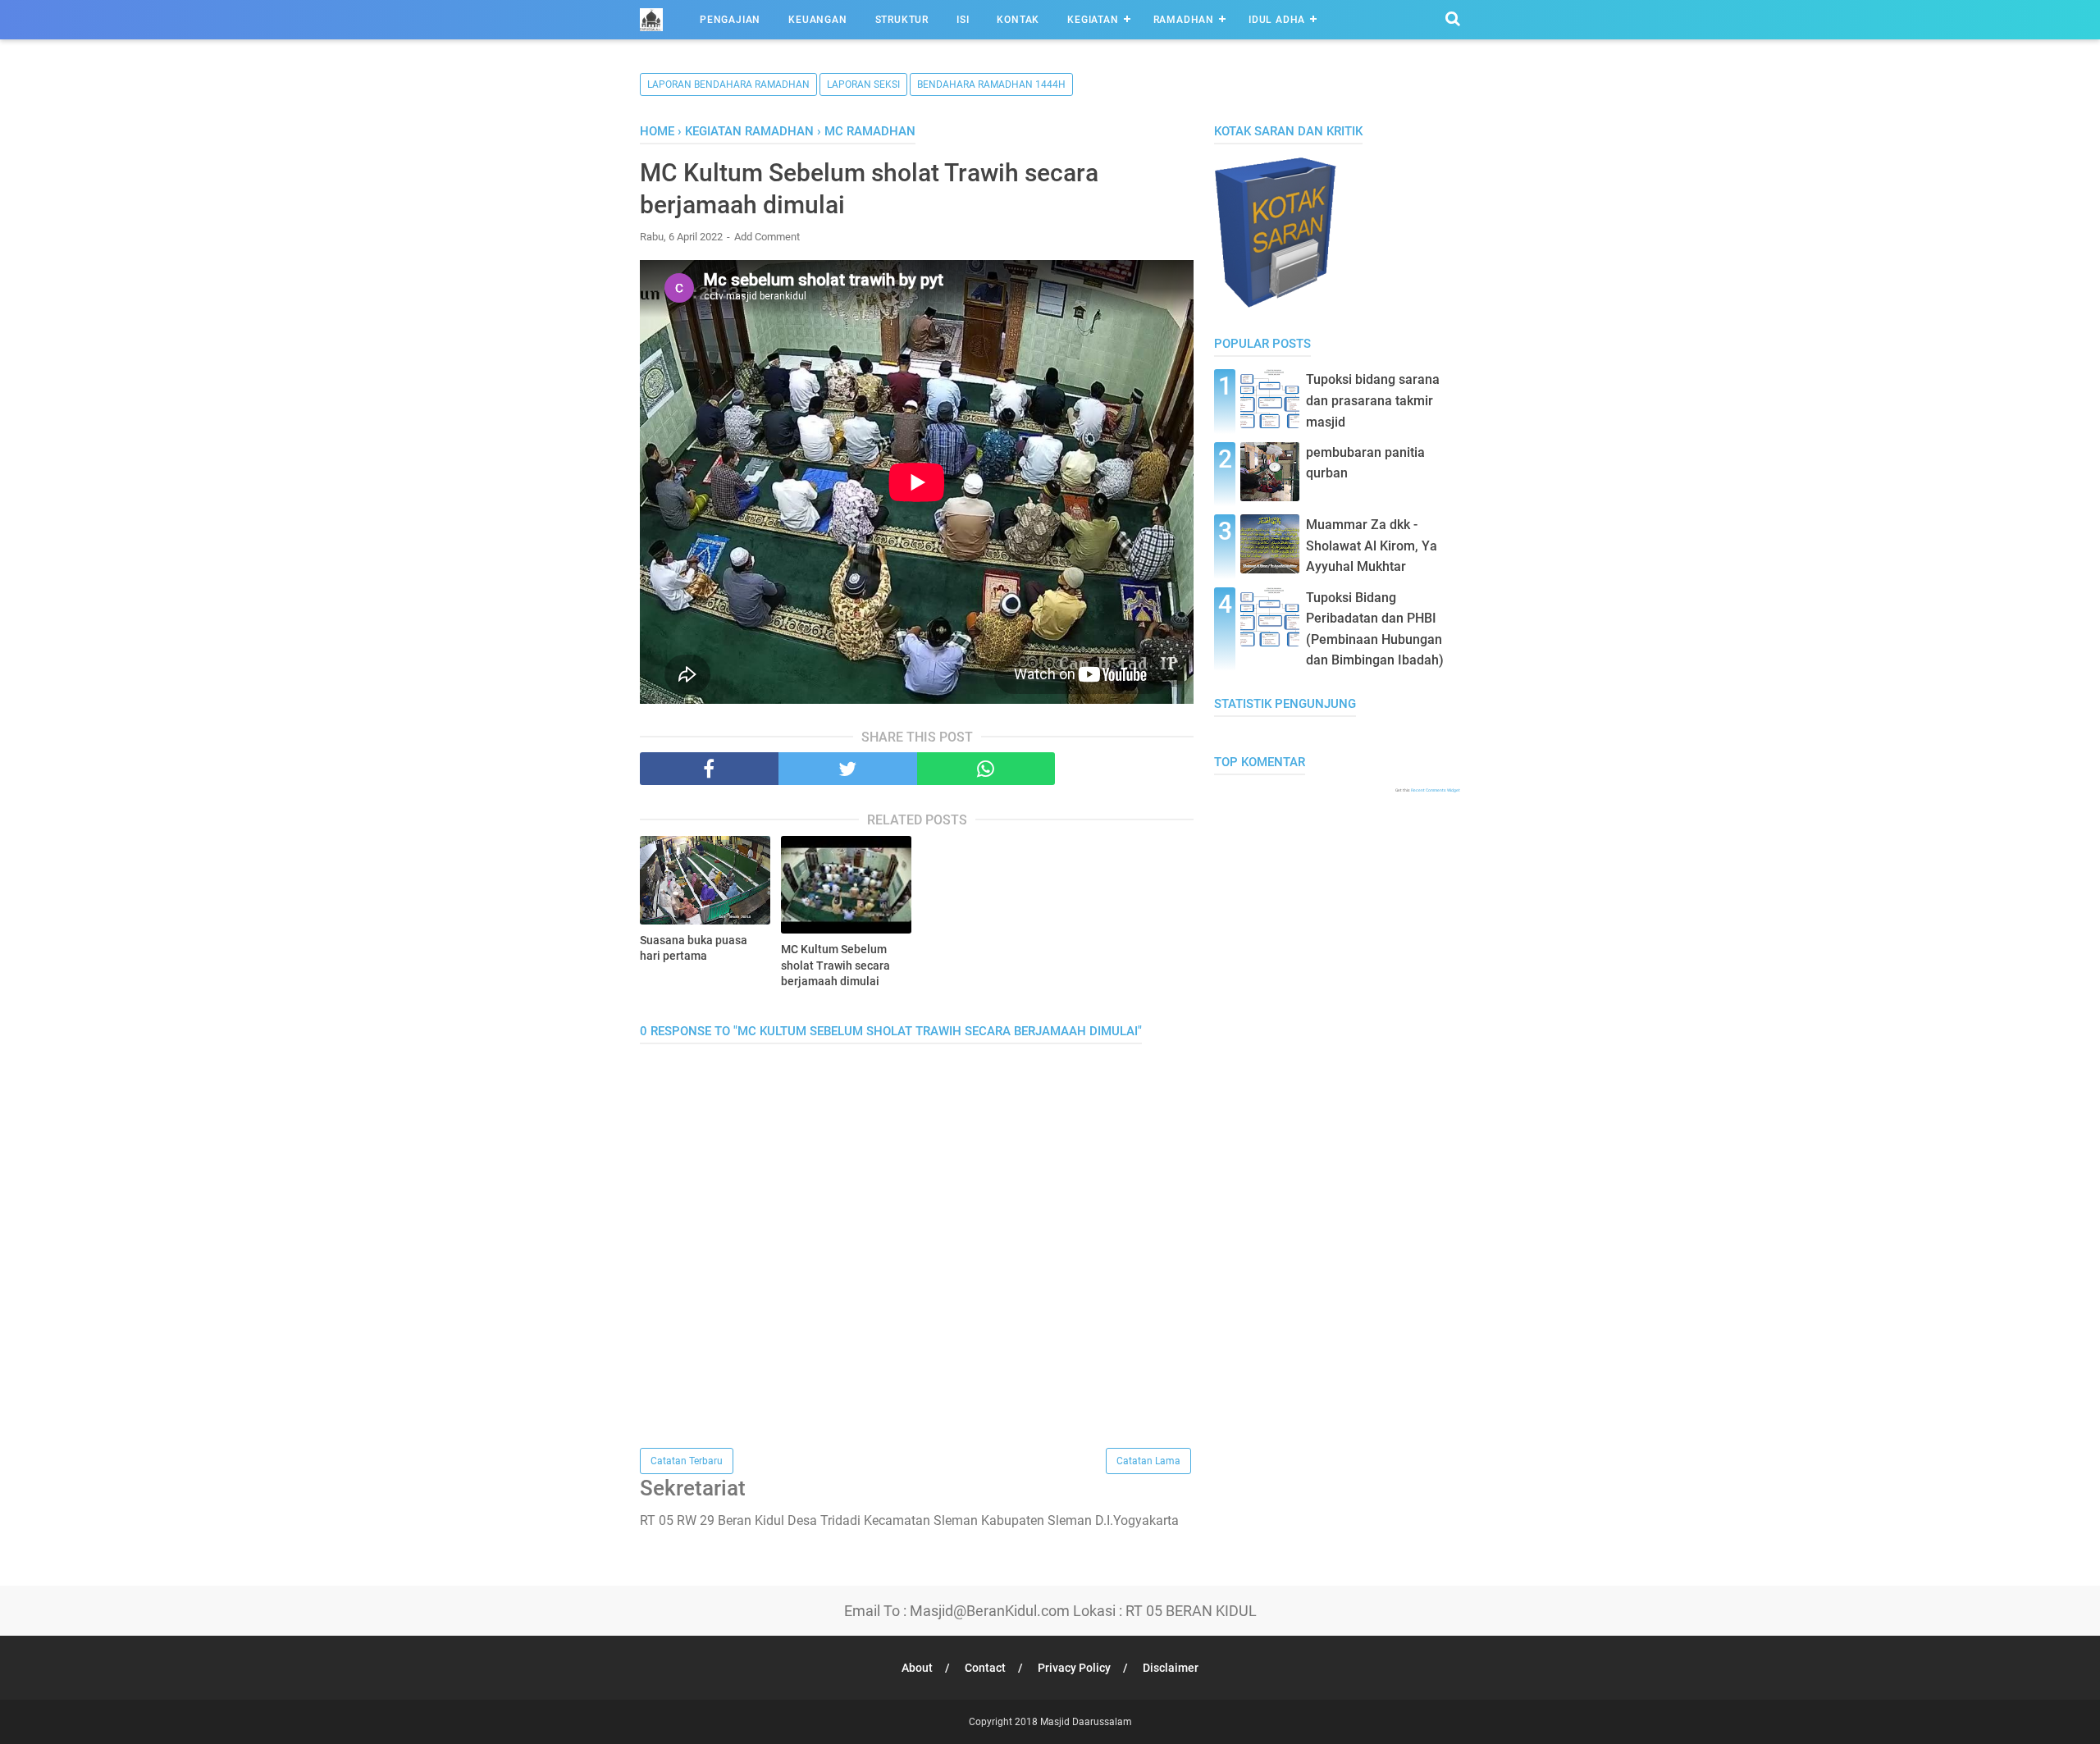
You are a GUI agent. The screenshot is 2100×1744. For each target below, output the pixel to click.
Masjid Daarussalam (1086, 1722)
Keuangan (817, 20)
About (917, 1668)
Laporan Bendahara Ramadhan (728, 84)
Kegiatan (1093, 20)
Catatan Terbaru (687, 1461)
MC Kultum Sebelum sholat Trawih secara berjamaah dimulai (835, 965)
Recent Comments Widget (1436, 790)
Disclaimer (1171, 1668)
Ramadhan (1184, 20)
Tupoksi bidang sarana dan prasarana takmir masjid (1373, 400)
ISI (963, 20)
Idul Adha (1277, 20)
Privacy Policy (1074, 1668)
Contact (985, 1668)
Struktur (902, 20)
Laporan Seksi (863, 84)
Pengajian (730, 20)
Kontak (1018, 20)
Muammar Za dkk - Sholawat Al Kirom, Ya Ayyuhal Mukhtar (1372, 546)
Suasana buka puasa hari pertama (694, 948)
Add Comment (767, 237)
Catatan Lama (1148, 1461)
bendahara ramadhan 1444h (991, 84)
